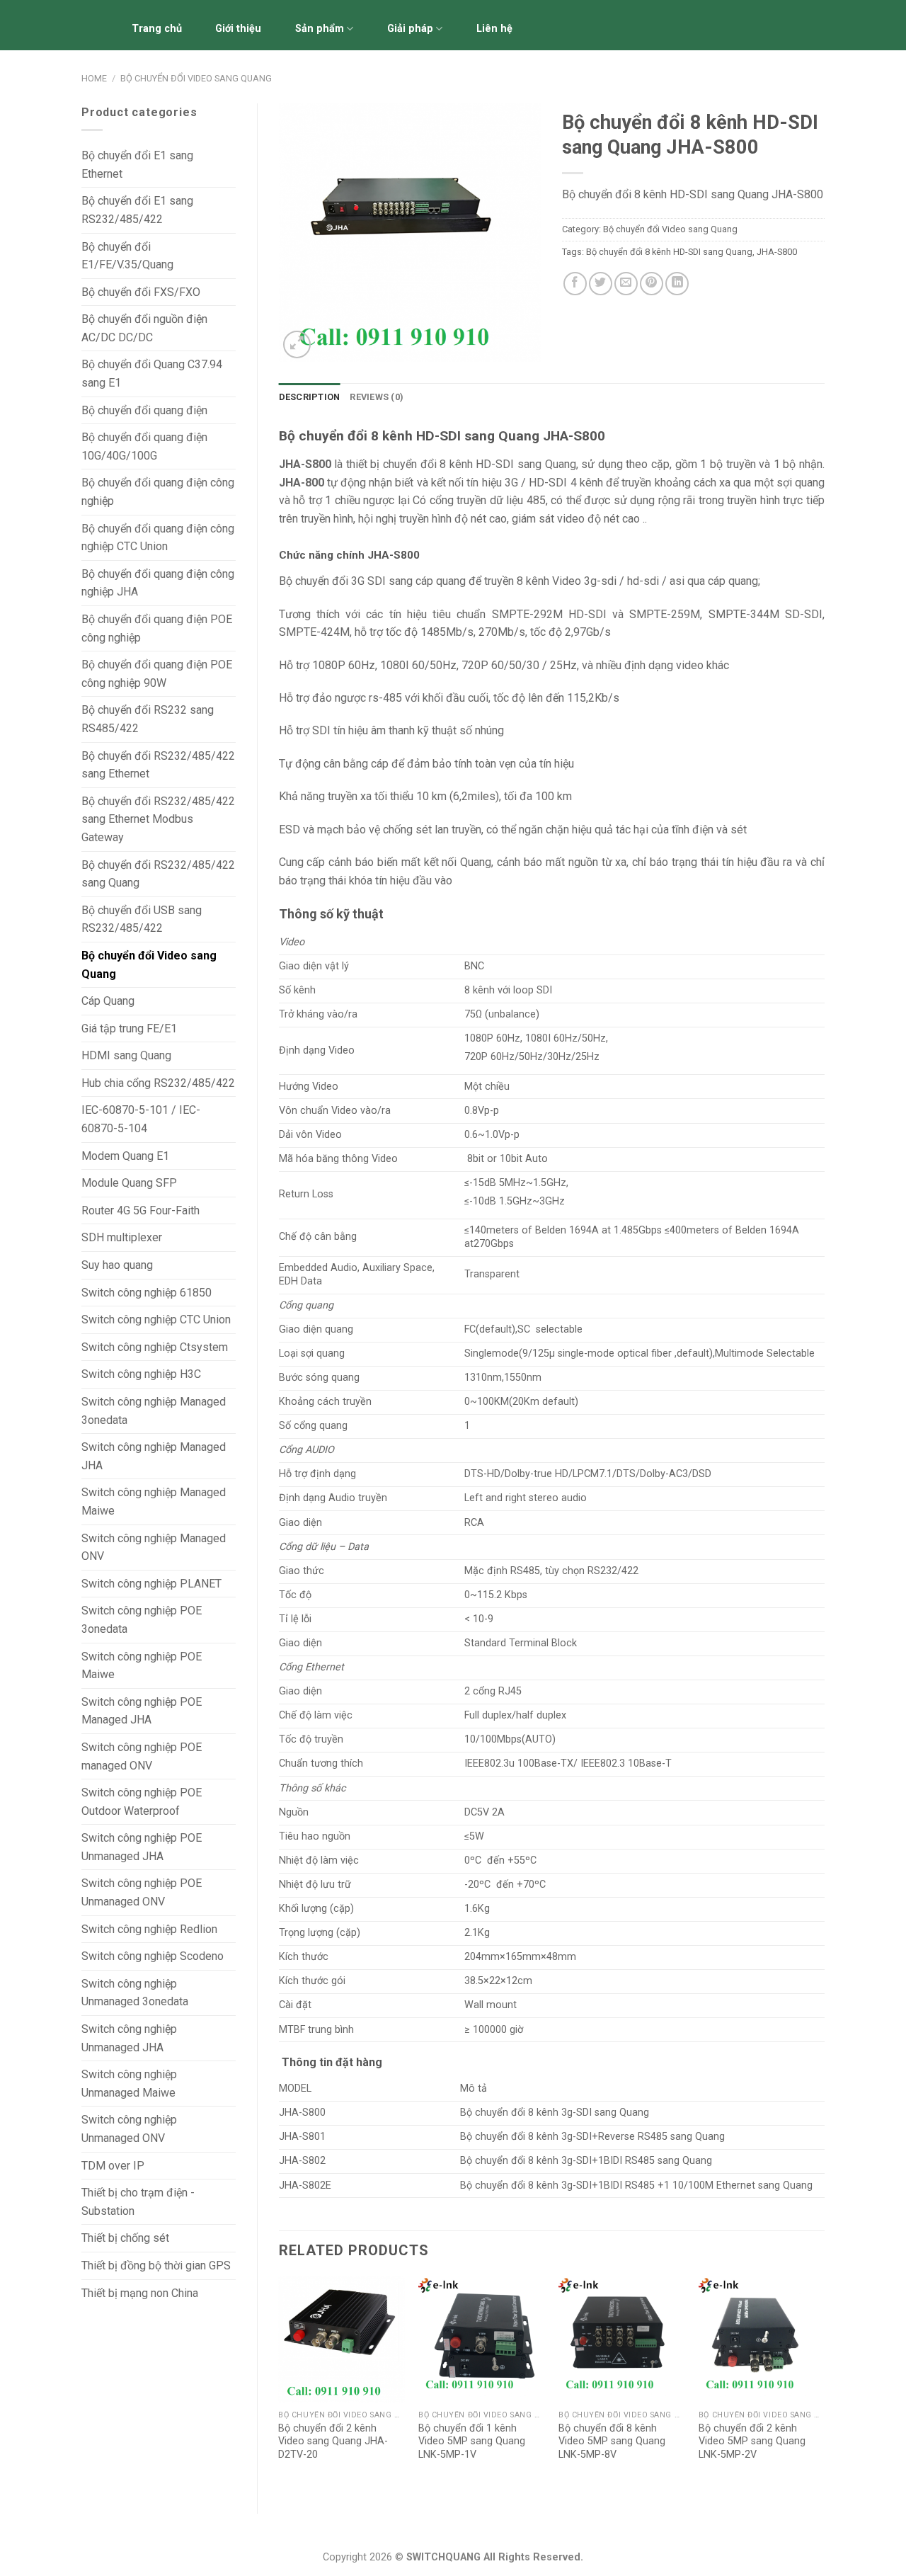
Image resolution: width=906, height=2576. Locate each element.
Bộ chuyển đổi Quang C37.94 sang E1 (152, 374)
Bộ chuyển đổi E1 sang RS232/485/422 (137, 210)
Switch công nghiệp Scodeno (153, 1956)
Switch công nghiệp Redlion (149, 1929)
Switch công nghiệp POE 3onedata (142, 1620)
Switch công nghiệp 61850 (147, 1293)
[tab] (310, 397)
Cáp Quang (108, 1001)
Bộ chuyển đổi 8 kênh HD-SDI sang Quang (669, 252)
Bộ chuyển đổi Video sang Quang (196, 78)
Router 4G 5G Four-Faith (141, 1210)
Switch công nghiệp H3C (141, 1374)
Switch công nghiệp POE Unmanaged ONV (142, 1892)
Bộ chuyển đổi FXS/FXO (141, 292)
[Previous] (280, 2383)
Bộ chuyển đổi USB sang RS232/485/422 (142, 919)
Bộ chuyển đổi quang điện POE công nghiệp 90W (157, 674)
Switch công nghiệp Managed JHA (154, 1456)
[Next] (824, 2383)
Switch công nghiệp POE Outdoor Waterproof (142, 1802)
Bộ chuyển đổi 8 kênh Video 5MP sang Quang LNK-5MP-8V (612, 2441)
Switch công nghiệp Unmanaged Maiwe (129, 2084)
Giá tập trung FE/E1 (129, 1028)
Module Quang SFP (129, 1183)
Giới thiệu (238, 29)
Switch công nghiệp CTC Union (156, 1320)
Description (310, 397)
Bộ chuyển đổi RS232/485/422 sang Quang (158, 874)
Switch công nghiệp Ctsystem (155, 1347)
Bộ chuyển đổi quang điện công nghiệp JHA (158, 583)
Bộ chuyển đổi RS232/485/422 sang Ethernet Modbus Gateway (158, 819)
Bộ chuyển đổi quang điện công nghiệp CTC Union (158, 538)
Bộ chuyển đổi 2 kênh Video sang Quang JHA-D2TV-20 (333, 2441)
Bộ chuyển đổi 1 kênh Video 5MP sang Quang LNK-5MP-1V (472, 2441)
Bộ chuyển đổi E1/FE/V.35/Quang (127, 256)
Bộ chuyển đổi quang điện (144, 410)
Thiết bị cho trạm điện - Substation (138, 2202)
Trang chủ (157, 29)
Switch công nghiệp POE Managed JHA (142, 1711)
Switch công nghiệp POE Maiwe (142, 1666)
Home (94, 78)
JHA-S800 (777, 252)
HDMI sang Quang (126, 1055)
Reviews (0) (377, 397)
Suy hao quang (117, 1265)
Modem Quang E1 (125, 1156)
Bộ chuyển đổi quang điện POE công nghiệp (157, 628)
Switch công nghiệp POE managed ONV (142, 1756)
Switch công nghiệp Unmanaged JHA (129, 2038)
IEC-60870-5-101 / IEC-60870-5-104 (141, 1119)
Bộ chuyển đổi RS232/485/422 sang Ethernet (158, 765)
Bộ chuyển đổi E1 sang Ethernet (137, 165)
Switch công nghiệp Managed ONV (154, 1548)
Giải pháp (410, 29)
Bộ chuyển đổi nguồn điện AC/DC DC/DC (144, 328)
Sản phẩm (320, 29)
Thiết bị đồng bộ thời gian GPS (156, 2266)
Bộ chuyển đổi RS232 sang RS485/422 (148, 719)
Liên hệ (494, 29)
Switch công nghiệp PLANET (151, 1584)
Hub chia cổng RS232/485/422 (158, 1083)
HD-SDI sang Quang (524, 464)
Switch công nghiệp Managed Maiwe (154, 1501)
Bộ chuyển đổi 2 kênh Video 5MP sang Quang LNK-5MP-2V (752, 2441)
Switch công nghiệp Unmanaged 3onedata (135, 1993)
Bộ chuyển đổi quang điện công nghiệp (158, 492)
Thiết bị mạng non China (140, 2293)
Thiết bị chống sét (125, 2238)
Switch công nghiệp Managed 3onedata (154, 1411)
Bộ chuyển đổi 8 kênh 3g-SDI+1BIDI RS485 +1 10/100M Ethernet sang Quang (636, 2185)
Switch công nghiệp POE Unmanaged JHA (142, 1847)
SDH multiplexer (122, 1237)
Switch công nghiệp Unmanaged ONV (129, 2129)
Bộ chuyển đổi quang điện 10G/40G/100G (144, 446)
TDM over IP (113, 2166)
